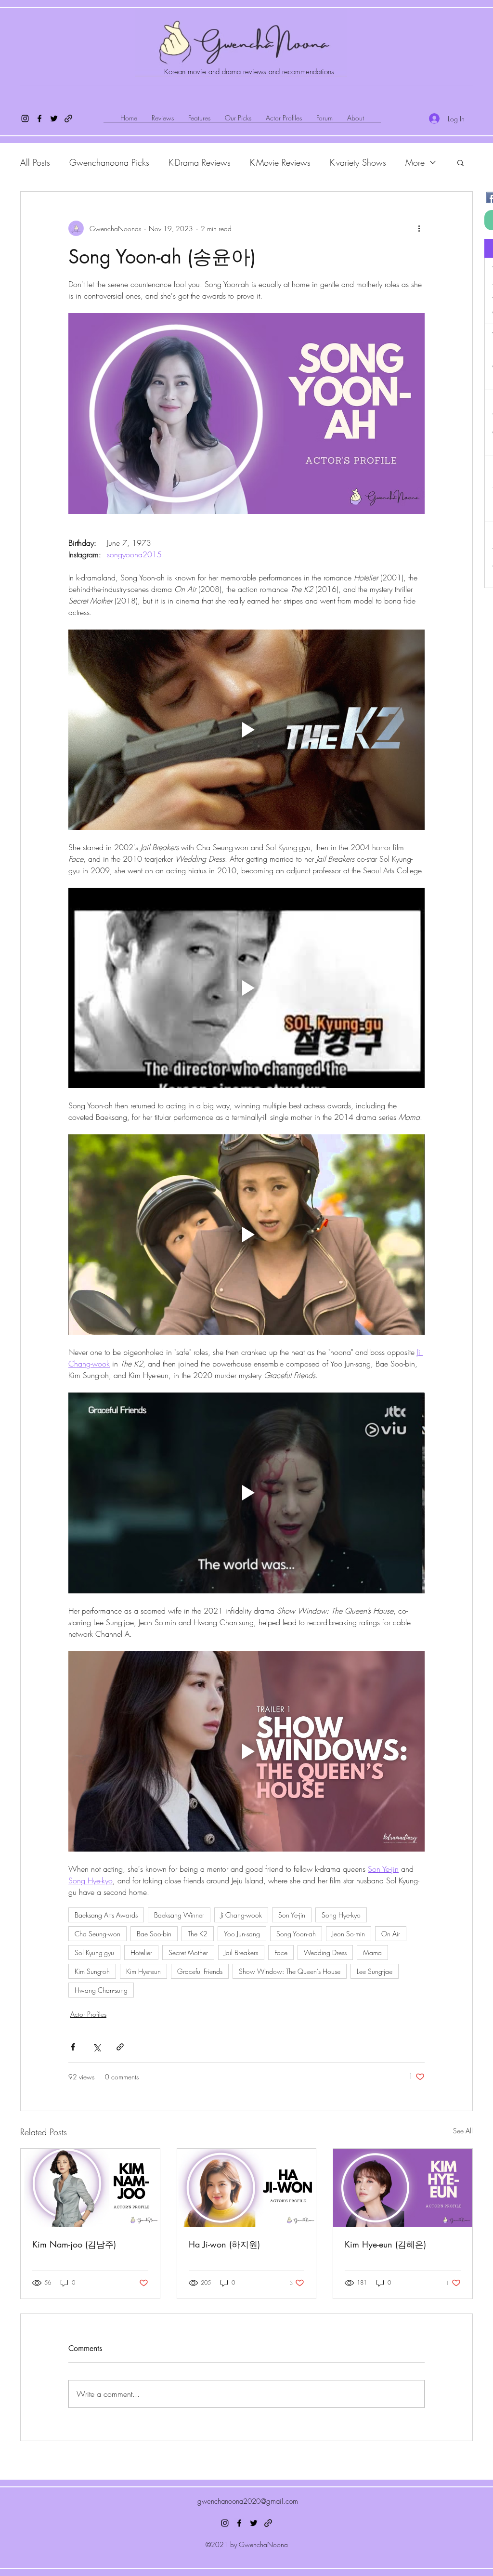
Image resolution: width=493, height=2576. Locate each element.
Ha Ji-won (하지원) (224, 2244)
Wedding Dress (325, 1952)
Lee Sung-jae (375, 1971)
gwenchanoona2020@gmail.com (248, 2501)
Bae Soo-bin (154, 1934)
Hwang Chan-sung (101, 1990)
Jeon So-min (349, 1934)
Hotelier (141, 1952)
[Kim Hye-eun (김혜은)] (403, 2188)
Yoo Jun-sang (242, 1934)
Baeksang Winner (179, 1915)
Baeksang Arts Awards (106, 1915)
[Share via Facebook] (73, 2047)
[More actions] (419, 228)
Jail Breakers (241, 1952)
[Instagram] (25, 118)
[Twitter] (54, 118)
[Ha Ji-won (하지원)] (247, 2188)
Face (281, 1952)
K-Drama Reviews (200, 162)
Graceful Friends (200, 1971)
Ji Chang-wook (241, 1915)
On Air (391, 1934)
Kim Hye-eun (143, 1971)
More (415, 162)
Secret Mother (188, 1952)
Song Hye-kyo (341, 1915)
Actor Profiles (88, 2014)
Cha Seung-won (97, 1934)
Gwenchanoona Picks (109, 162)
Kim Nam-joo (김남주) (74, 2244)
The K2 (198, 1934)
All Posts (35, 162)
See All (463, 2131)
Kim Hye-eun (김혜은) (385, 2244)
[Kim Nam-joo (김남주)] (90, 2188)
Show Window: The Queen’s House (290, 1971)
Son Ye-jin (292, 1915)
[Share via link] (120, 2047)
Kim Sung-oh (92, 1971)
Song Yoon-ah (296, 1934)
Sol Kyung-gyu (94, 1952)
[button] (461, 162)
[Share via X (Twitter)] (97, 2047)
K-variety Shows (358, 162)
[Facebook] (39, 118)
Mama (372, 1952)
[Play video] (246, 730)
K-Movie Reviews (280, 162)
